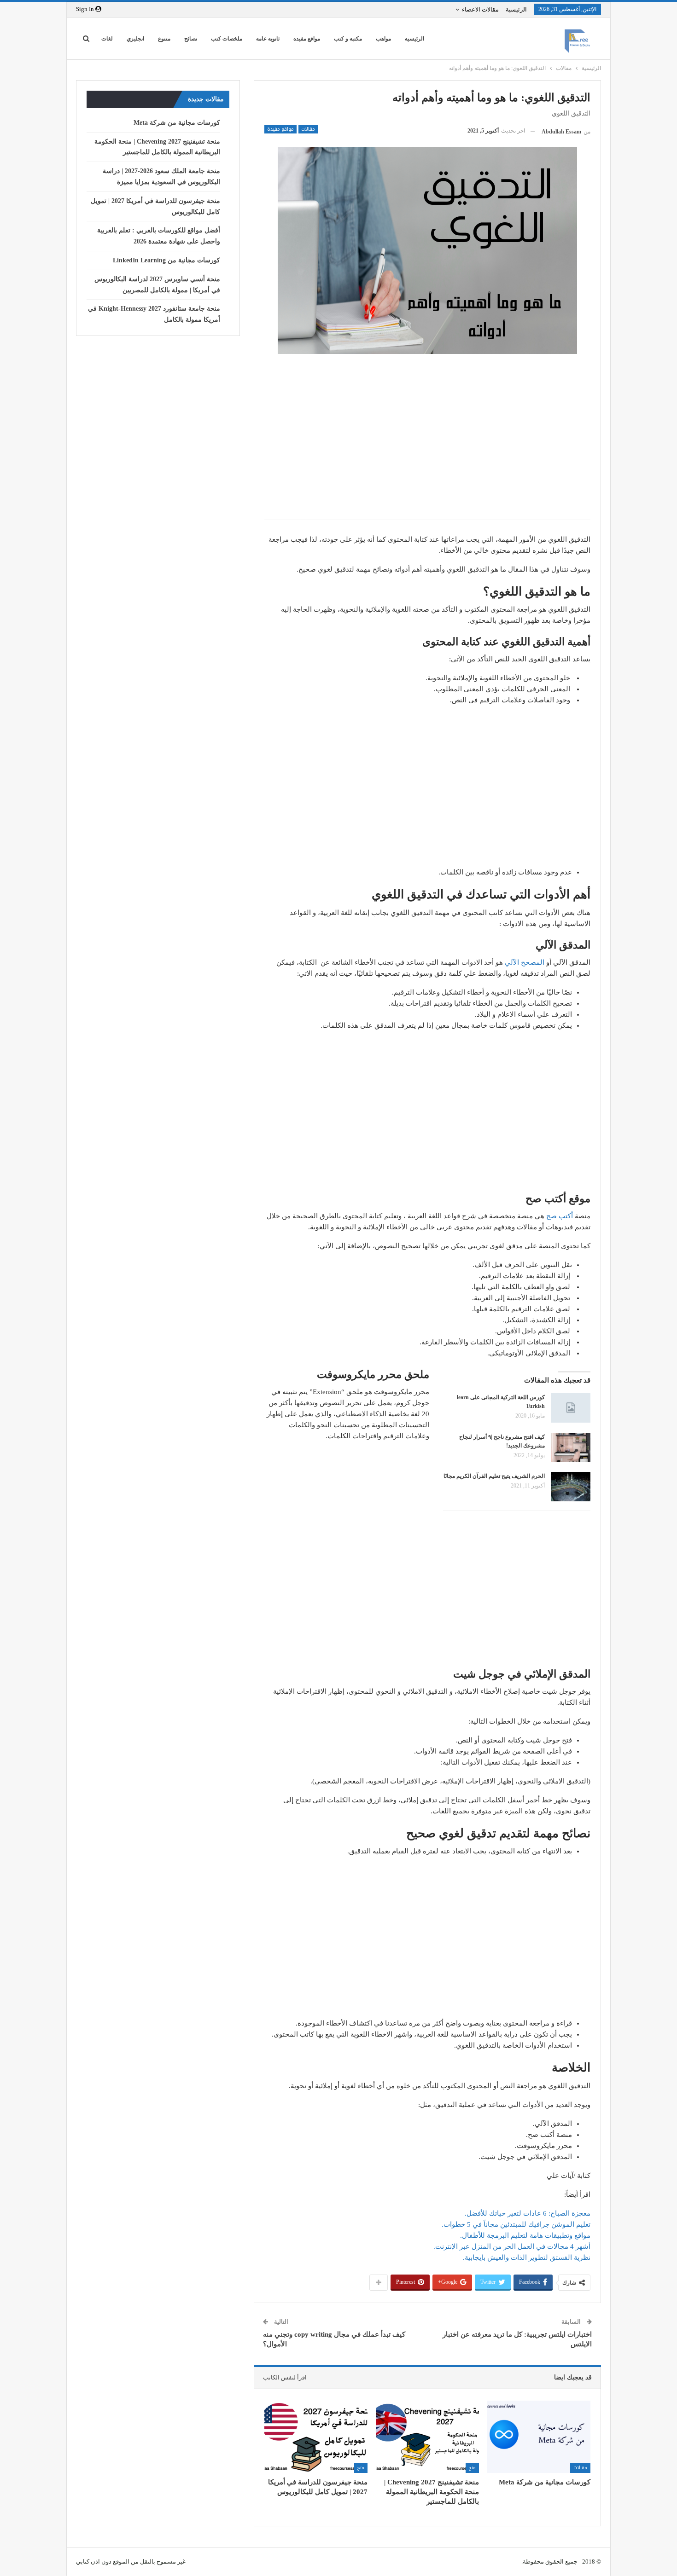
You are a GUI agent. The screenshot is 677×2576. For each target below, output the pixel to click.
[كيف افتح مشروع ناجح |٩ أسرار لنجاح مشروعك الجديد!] (571, 1447)
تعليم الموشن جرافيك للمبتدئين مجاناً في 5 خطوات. (516, 2224)
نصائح (191, 39)
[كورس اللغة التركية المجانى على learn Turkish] (571, 1408)
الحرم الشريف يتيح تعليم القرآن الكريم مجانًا (494, 1476)
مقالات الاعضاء (480, 9)
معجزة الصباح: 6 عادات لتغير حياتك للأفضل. (528, 2213)
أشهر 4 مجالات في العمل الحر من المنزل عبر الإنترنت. (512, 2246)
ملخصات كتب (227, 39)
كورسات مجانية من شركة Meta (177, 123)
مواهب (383, 39)
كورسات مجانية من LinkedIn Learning (166, 260)
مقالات (308, 129)
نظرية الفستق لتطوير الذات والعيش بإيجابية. (527, 2258)
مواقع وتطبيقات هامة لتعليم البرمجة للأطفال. (525, 2235)
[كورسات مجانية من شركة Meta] (539, 2437)
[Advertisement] (427, 446)
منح (472, 2468)
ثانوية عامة (268, 39)
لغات (107, 39)
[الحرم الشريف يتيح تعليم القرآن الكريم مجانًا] (571, 1487)
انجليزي (135, 39)
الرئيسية (516, 9)
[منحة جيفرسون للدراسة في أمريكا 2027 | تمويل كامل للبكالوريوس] (316, 2437)
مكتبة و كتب (348, 39)
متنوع (164, 39)
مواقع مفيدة (307, 39)
